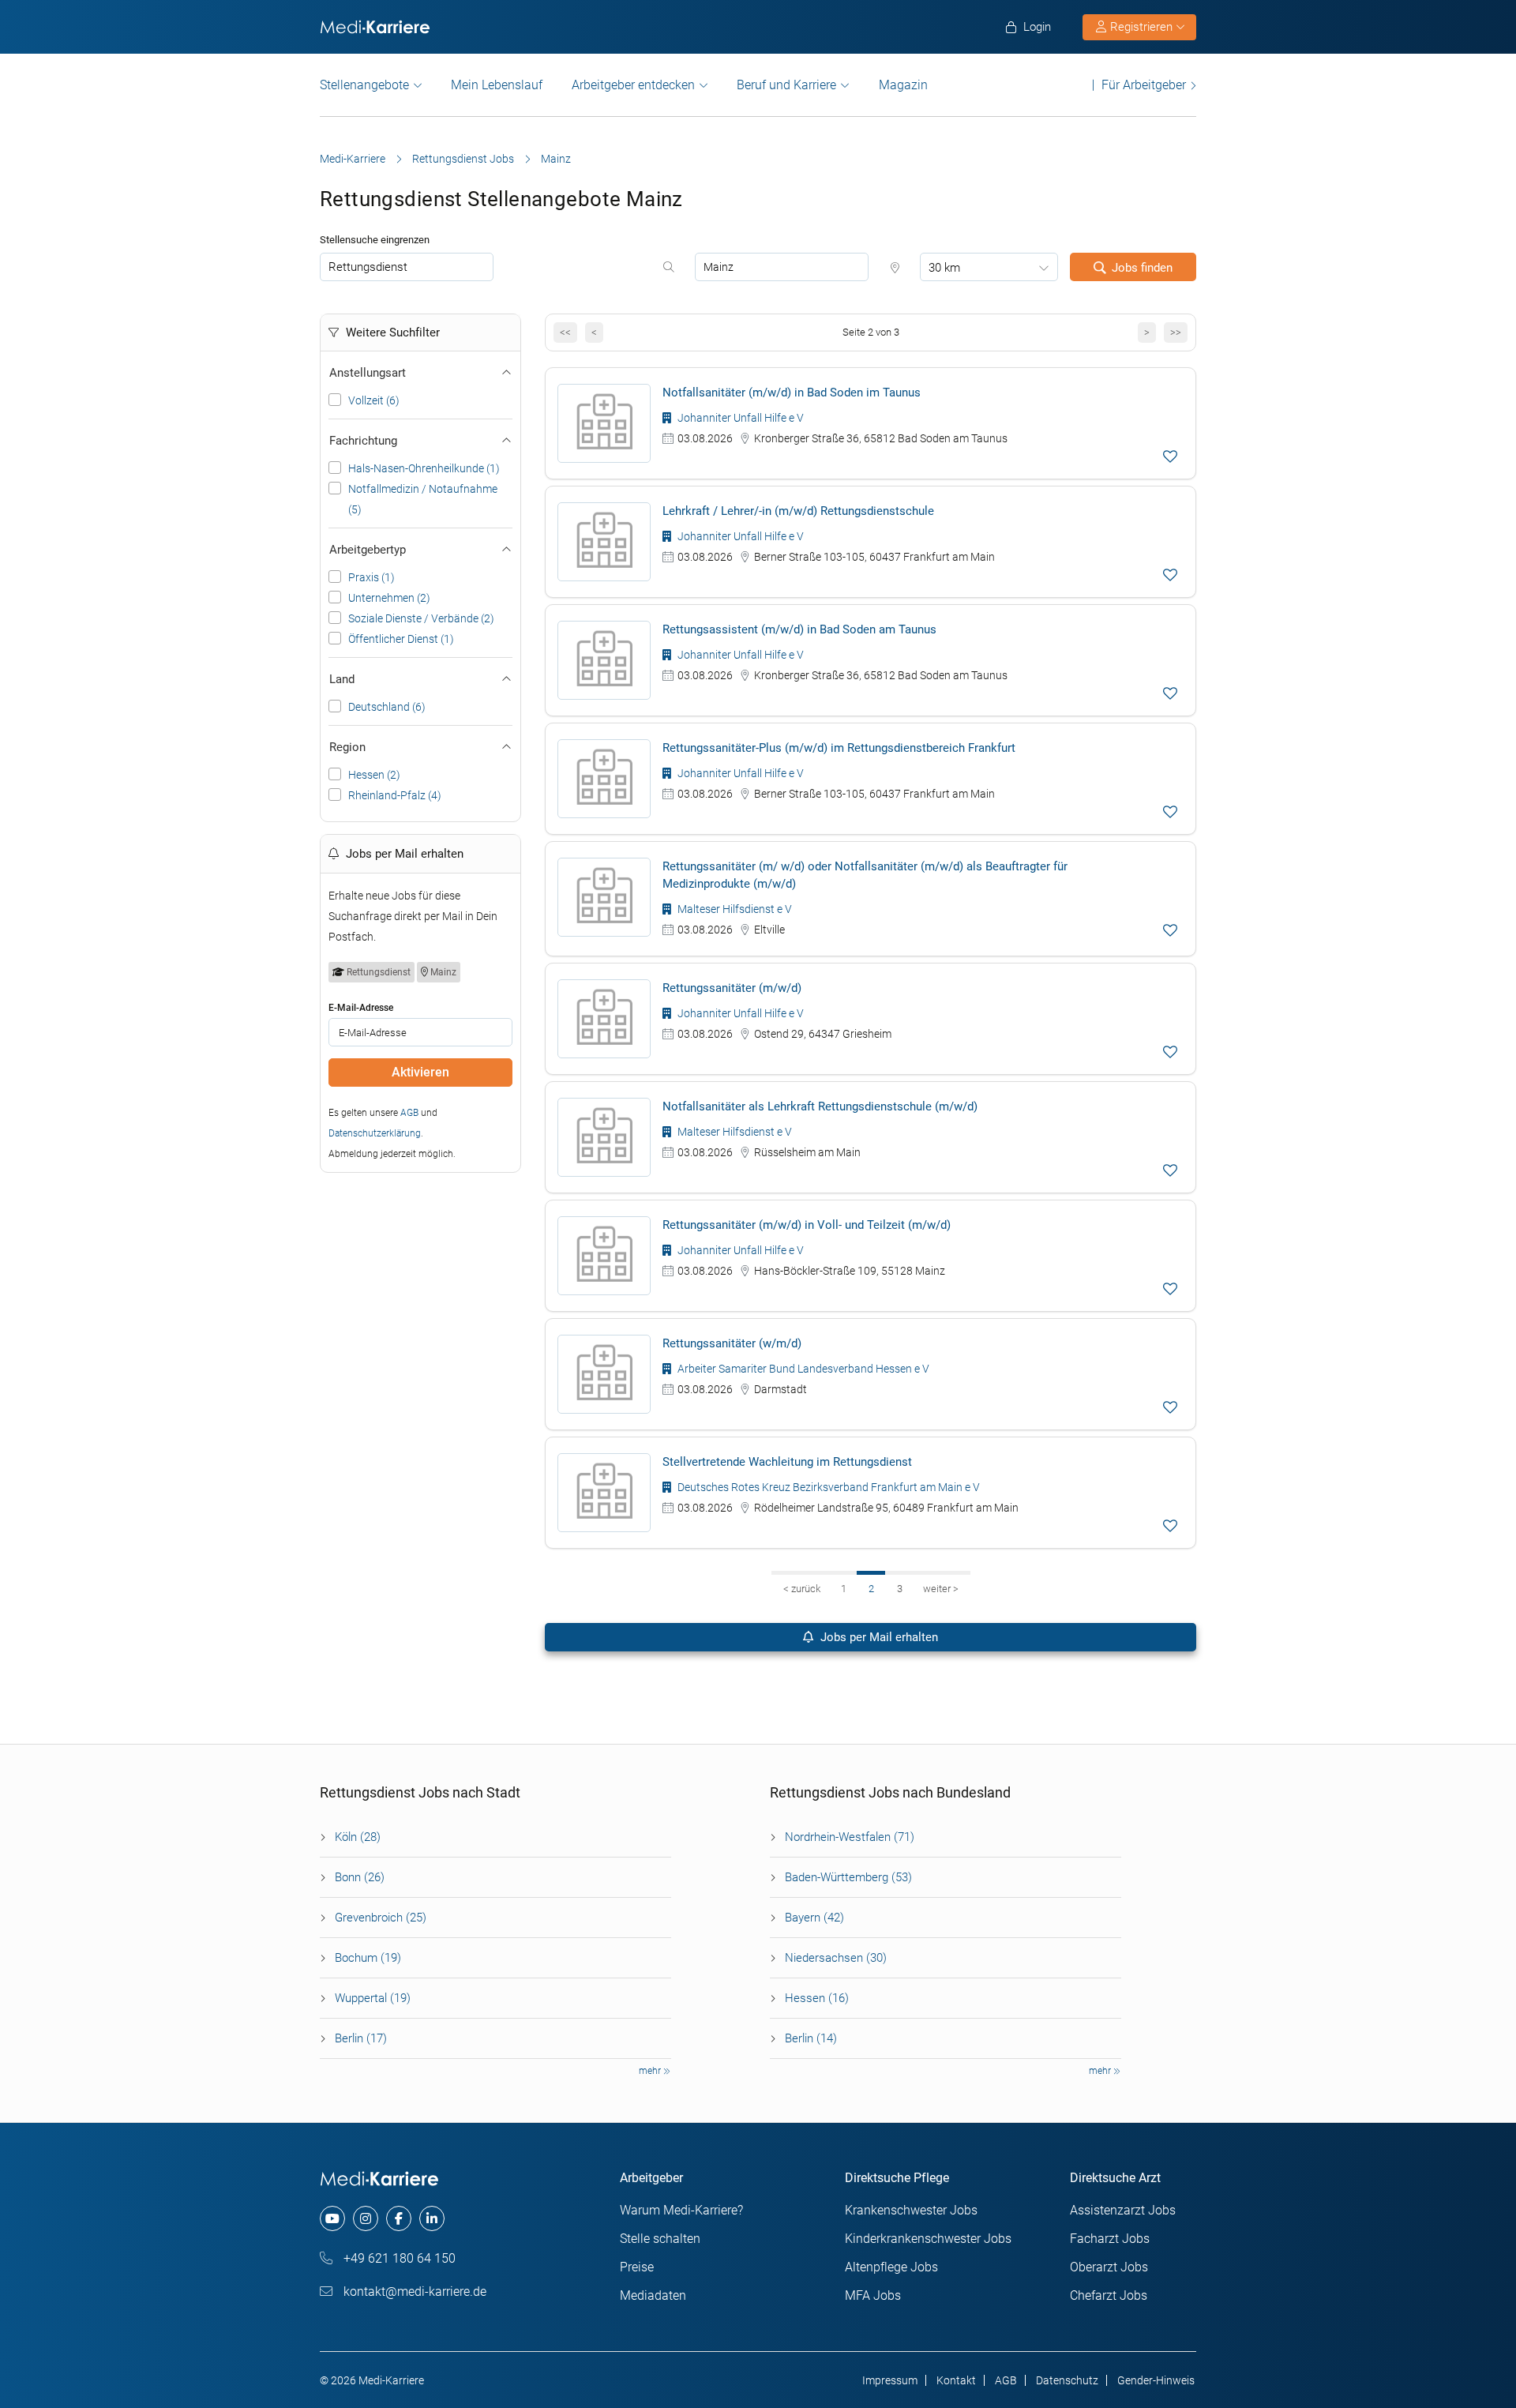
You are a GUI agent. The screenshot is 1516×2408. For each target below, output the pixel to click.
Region (347, 747)
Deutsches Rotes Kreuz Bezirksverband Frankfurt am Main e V (827, 1487)
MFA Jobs (873, 2295)
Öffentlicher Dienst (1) (401, 639)
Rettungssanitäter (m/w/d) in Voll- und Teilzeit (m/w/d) (807, 1225)
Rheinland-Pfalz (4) (395, 795)
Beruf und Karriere (786, 85)
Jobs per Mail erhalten (878, 1637)
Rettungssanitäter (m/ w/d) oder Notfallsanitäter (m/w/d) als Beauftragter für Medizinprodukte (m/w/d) (865, 875)
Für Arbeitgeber (1144, 85)
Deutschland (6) (387, 707)
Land (342, 679)
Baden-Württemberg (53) (848, 1877)
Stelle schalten (660, 2239)
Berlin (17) (361, 2038)
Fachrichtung (363, 441)
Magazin (903, 85)
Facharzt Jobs (1110, 2239)
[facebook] (399, 2218)
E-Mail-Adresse (361, 1008)
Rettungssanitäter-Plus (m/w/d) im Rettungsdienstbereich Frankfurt (839, 748)
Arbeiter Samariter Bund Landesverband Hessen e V (802, 1369)
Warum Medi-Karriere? (681, 2210)
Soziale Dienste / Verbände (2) (421, 618)
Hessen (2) (374, 775)
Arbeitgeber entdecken (633, 85)
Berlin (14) (811, 2038)
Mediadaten (653, 2295)
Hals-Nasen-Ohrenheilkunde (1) (424, 468)
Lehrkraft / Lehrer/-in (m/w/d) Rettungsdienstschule (798, 511)
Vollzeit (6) (374, 400)
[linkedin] (432, 2218)
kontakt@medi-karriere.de (413, 2292)
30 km (944, 268)
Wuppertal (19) (373, 1998)
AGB (409, 1113)
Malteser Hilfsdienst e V (734, 909)
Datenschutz (1067, 2380)
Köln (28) (358, 1837)
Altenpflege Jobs (891, 2267)
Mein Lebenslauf (497, 85)
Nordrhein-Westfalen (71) (850, 1837)
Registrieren (1141, 27)
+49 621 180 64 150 (398, 2258)
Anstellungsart (368, 373)
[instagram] (366, 2218)
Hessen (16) (817, 1998)
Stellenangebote (364, 85)
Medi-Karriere (353, 159)
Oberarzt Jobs (1109, 2267)
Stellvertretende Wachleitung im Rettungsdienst (787, 1462)
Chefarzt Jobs (1109, 2295)
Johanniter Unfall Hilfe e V (739, 418)
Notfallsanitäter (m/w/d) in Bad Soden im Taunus (792, 393)
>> (1176, 332)
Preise (637, 2267)
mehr (651, 2071)
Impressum (890, 2380)
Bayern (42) (814, 1918)
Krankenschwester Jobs (911, 2210)
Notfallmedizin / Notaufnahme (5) (423, 499)
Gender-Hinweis (1156, 2380)
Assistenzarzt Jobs (1123, 2210)
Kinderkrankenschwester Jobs (928, 2239)
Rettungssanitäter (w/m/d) (732, 1343)
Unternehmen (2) (389, 598)
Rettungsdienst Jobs (463, 159)
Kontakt (956, 2380)
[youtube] (332, 2218)
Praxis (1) (371, 577)
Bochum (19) (368, 1958)
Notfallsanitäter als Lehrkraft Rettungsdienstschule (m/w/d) (820, 1106)
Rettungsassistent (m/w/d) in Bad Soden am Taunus (799, 629)
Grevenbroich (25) (381, 1918)
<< (565, 332)
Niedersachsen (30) (836, 1958)
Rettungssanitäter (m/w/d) (732, 988)
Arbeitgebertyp (368, 550)
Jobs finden (1142, 268)
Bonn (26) (360, 1877)
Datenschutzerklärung (375, 1133)
